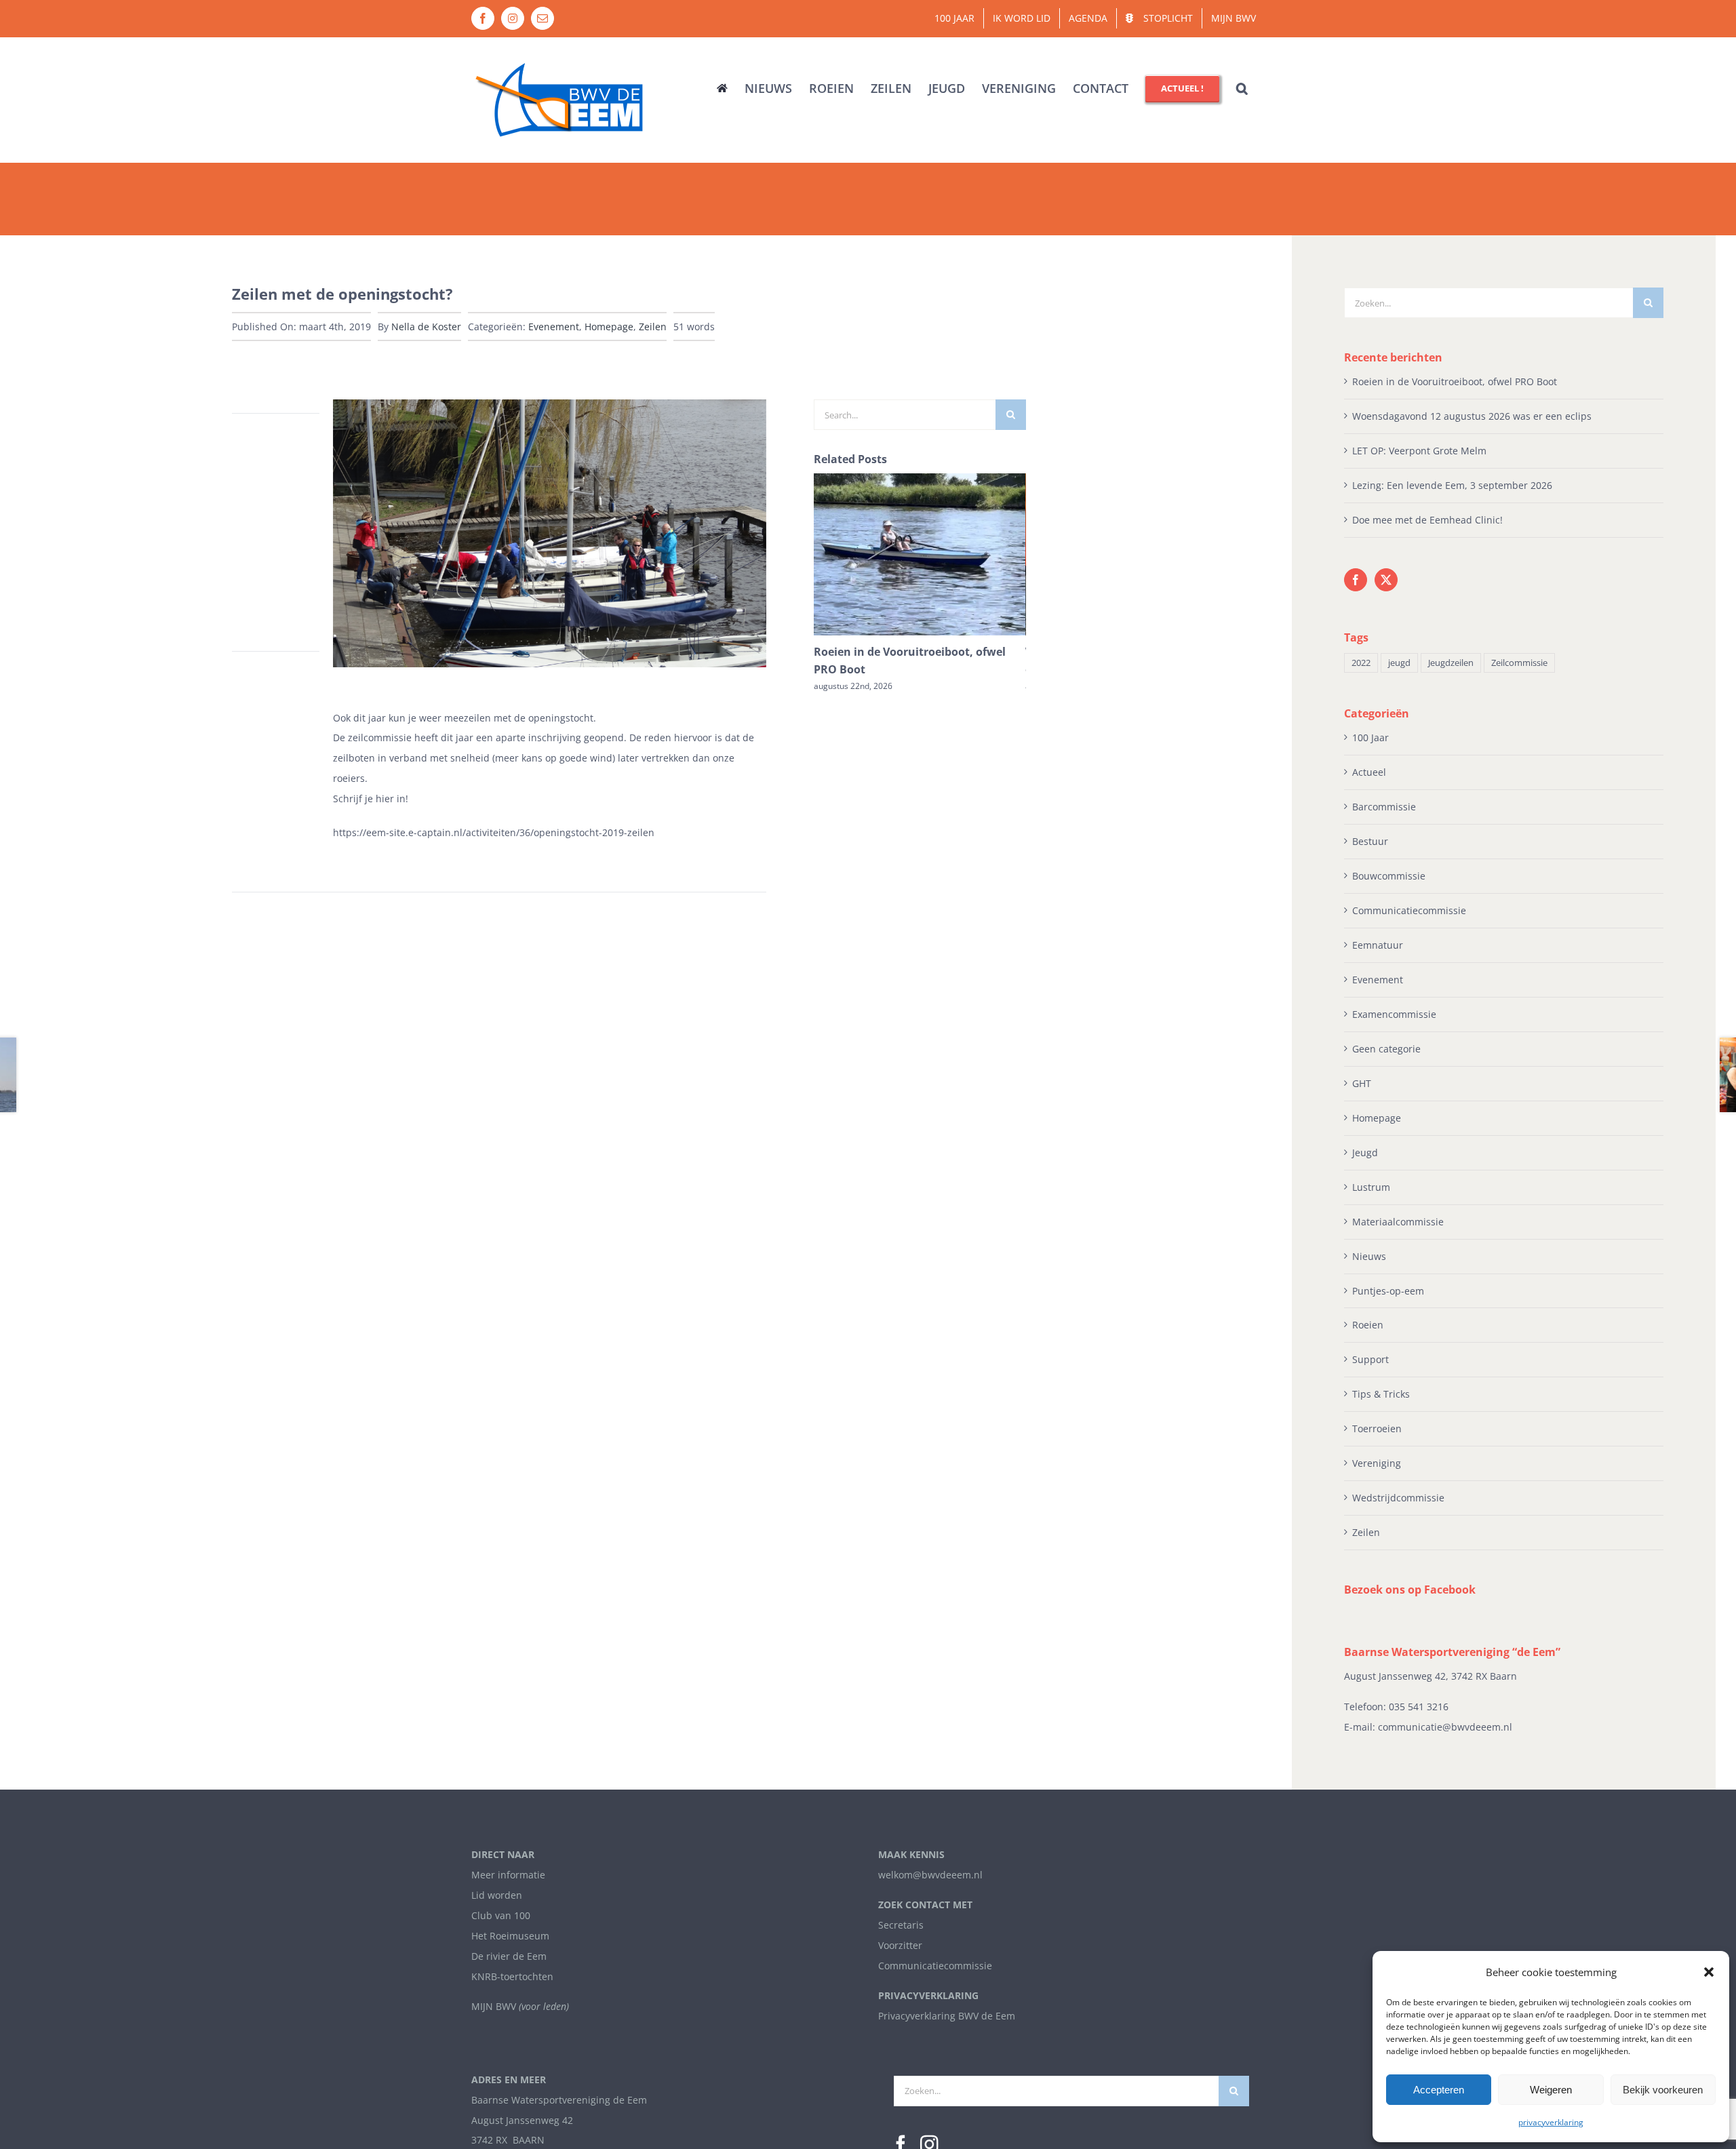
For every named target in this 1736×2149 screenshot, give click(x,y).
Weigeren (1551, 2090)
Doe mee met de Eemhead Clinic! (1427, 520)
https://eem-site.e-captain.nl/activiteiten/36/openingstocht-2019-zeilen (494, 832)
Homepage (609, 327)
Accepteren (1439, 2090)
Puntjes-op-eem (1388, 1291)
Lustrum (1371, 1187)
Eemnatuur (1378, 945)
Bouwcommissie (1389, 876)
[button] (1709, 1972)
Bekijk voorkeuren (1663, 2090)
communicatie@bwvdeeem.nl (1445, 1727)
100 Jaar (1370, 737)
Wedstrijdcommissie (1398, 1498)
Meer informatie (508, 1875)
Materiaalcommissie (1398, 1222)
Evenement (554, 327)
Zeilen (653, 327)
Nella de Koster (426, 327)
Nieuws (1369, 1256)
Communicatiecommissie (1409, 910)
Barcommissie (1384, 807)
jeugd (1399, 663)
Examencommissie (1394, 1014)
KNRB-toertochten (512, 1976)
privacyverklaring (1551, 2122)
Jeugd (1365, 1152)
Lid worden (497, 1895)
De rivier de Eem (509, 1956)
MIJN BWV (494, 2006)
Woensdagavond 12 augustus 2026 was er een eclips (1472, 416)
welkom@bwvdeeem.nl (930, 1875)
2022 (1361, 663)
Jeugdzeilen (1451, 663)
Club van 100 (501, 1915)
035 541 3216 (1419, 1707)
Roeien (1368, 1325)
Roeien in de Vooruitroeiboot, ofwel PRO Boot (1455, 381)
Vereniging (1377, 1463)
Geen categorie (1386, 1049)
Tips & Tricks (1381, 1394)
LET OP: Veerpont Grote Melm (1419, 451)
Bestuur (1370, 841)
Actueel (1369, 772)
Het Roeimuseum (510, 1936)
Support (1370, 1359)
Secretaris (901, 1925)
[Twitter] (1386, 580)
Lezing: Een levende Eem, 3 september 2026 (1452, 485)
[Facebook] (1356, 580)
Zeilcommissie (1519, 663)
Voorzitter (900, 1945)
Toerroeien (1377, 1428)
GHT (1362, 1083)
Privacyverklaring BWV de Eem (947, 2016)
